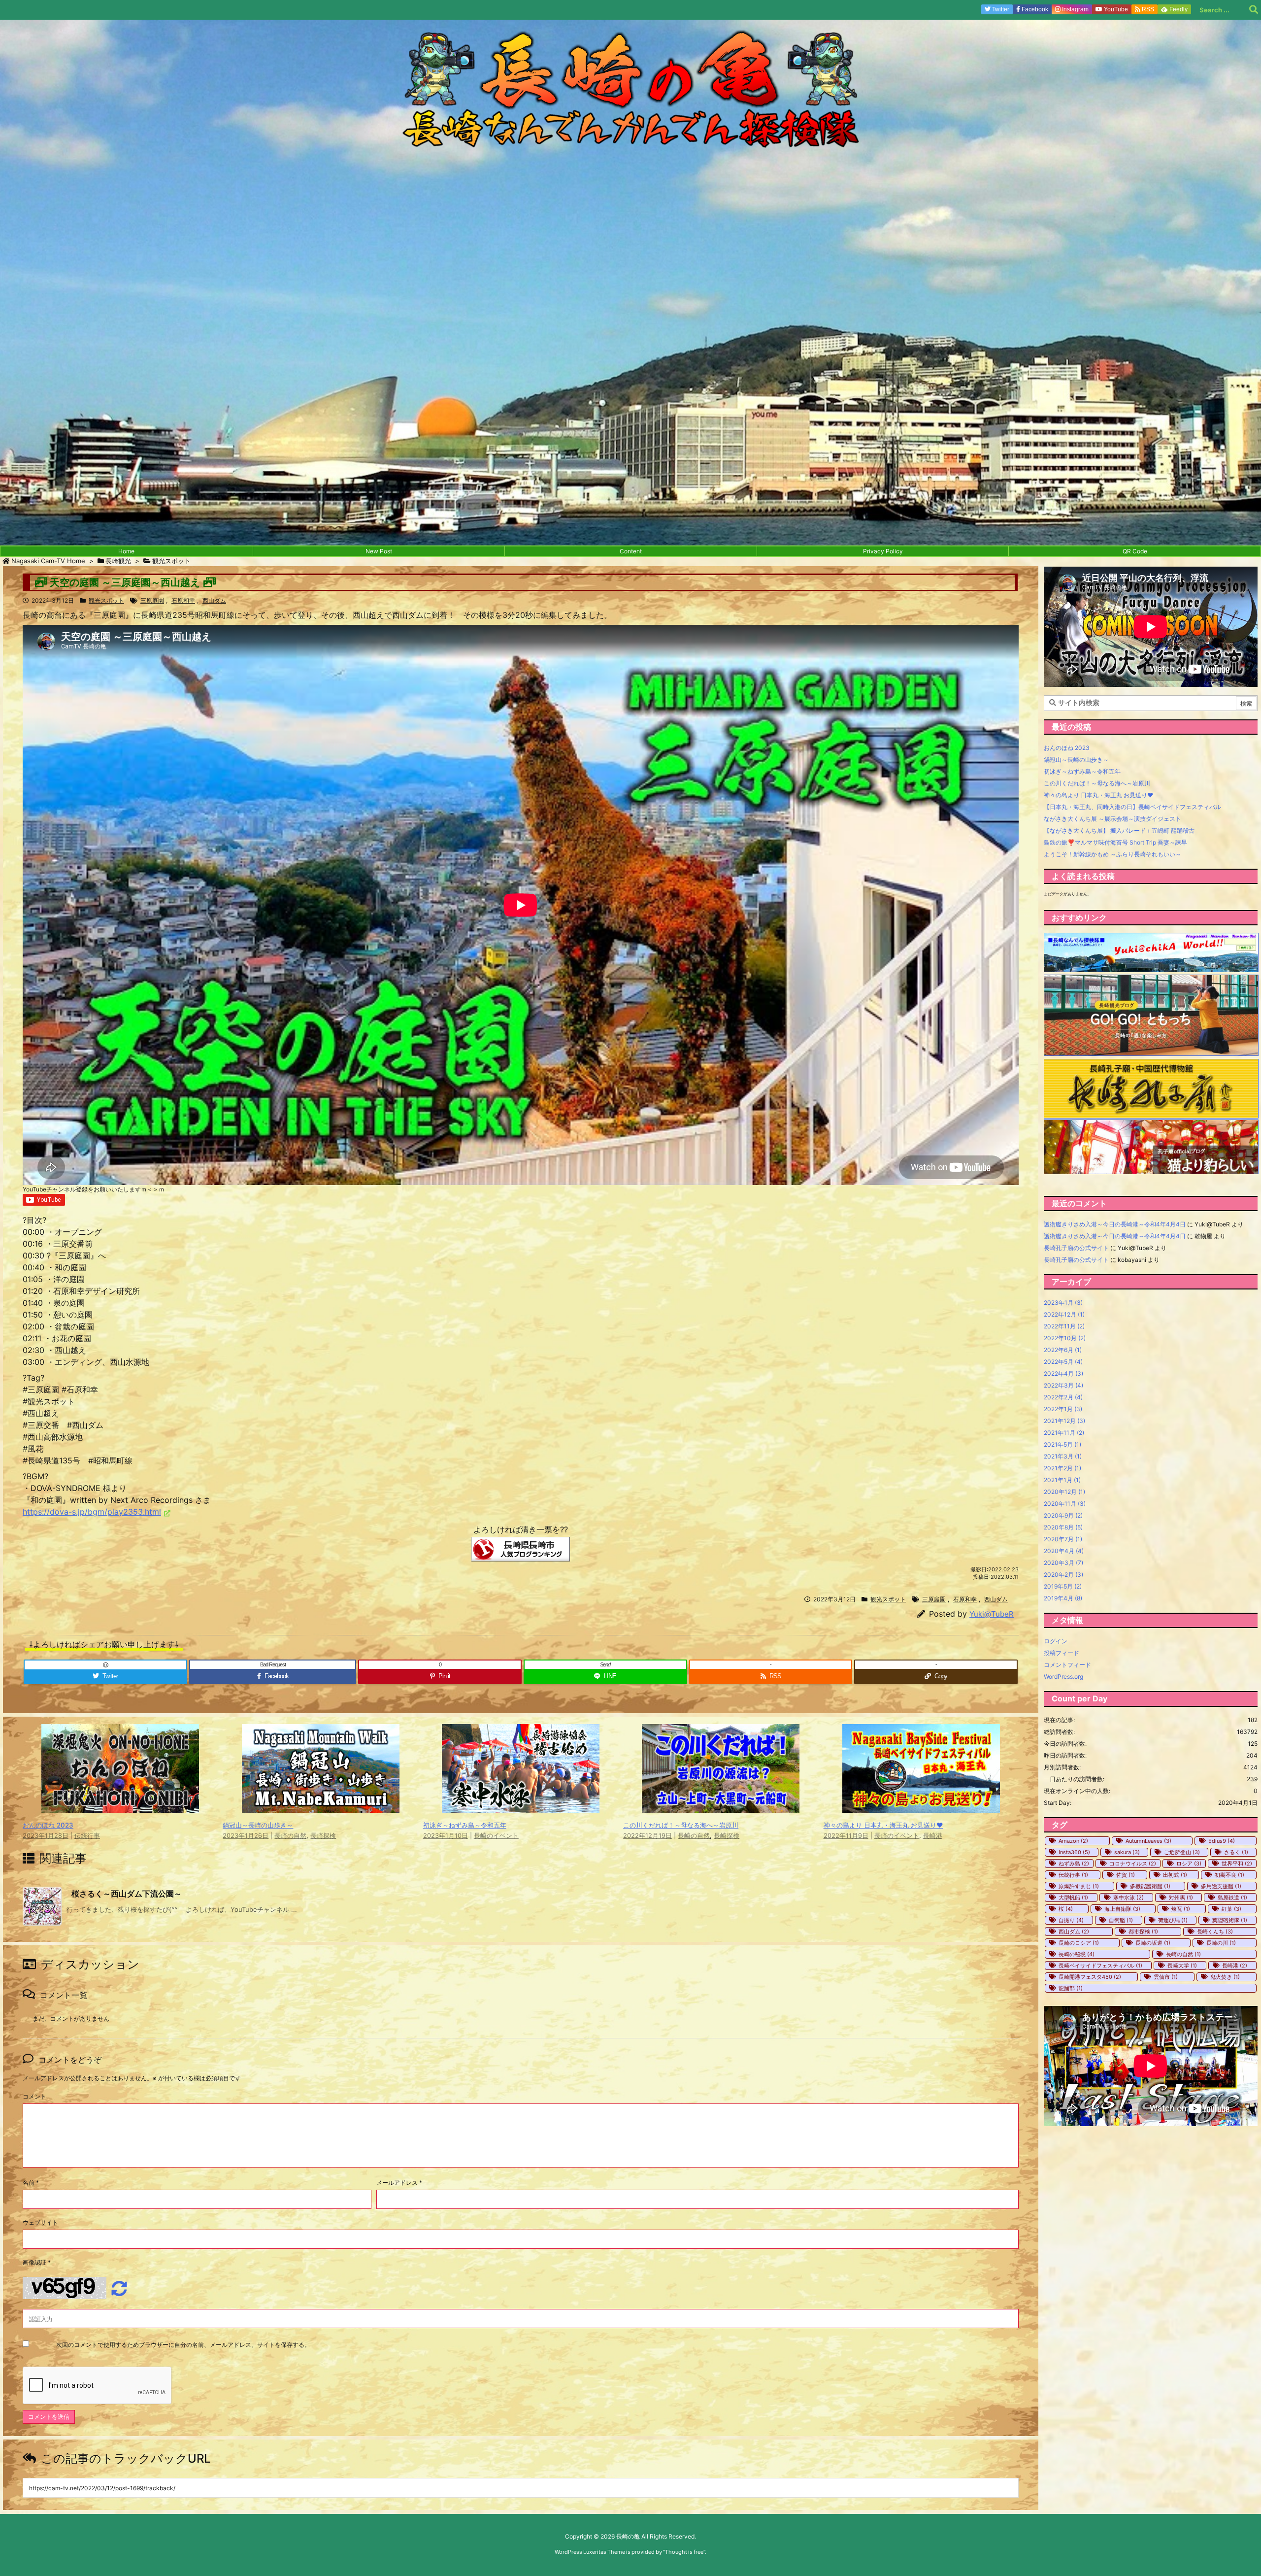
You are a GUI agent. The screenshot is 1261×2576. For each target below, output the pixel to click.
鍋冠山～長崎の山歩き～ (258, 1825)
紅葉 (1231, 1909)
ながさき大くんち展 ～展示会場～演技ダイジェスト (1112, 819)
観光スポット (171, 561)
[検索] (1254, 10)
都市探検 (1143, 1932)
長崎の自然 (290, 1836)
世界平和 (1237, 1864)
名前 (31, 2183)
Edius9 (1222, 1841)
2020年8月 (1063, 1527)
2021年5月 (1062, 1444)
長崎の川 (1221, 1943)
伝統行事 (87, 1836)
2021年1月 (1062, 1480)
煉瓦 (1181, 1909)
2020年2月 (1063, 1575)
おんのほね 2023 (48, 1825)
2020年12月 (1064, 1492)
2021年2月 (1062, 1468)
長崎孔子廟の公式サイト (1076, 1248)
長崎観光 (118, 561)
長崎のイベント (496, 1836)
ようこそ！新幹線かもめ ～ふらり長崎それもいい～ (1112, 854)
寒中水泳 (1128, 1898)
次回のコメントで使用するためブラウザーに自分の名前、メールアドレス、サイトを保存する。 (183, 2345)
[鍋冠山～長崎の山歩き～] (321, 1805)
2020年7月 (1063, 1539)
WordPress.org (1063, 1677)
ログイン (1056, 1641)
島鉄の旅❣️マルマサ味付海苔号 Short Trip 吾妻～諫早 (1115, 842)
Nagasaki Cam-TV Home (48, 561)
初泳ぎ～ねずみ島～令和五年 (465, 1825)
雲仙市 (1166, 1977)
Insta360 (1074, 1852)
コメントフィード (1067, 1665)
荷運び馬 (1173, 1920)
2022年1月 (1063, 1409)
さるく (1236, 1852)
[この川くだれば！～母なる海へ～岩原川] (721, 1805)
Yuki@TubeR (992, 1614)
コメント (34, 2096)
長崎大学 (1182, 1966)
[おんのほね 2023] (120, 1805)
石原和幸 (183, 600)
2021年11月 (1064, 1433)
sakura (1127, 1852)
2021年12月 (1064, 1421)
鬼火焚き (1225, 1977)
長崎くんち (1215, 1932)
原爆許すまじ (1079, 1886)
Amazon (1073, 1841)
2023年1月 (1063, 1303)
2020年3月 (1063, 1563)
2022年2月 (1063, 1397)
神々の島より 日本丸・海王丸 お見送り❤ (883, 1825)
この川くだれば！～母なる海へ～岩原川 (681, 1825)
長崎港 (933, 1836)
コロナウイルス (1133, 1864)
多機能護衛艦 (1150, 1886)
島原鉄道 (1232, 1898)
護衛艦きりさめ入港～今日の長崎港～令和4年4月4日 (1115, 1224)
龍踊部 (1071, 1988)
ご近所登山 (1182, 1852)
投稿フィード (1062, 1653)
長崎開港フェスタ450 (1090, 1977)
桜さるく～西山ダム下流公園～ (127, 1894)
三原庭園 (152, 600)
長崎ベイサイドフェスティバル (1100, 1966)
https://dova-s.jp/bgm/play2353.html (92, 1512)
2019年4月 (1063, 1598)
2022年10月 (1065, 1338)
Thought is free (684, 2552)
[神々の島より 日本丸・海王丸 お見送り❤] (921, 1805)
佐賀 (1126, 1875)
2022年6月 (1063, 1350)
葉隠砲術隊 (1230, 1920)
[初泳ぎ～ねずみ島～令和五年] (521, 1805)
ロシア (1189, 1864)
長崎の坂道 (1153, 1943)
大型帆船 (1073, 1898)
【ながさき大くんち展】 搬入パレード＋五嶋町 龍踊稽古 (1119, 830)
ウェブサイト (40, 2222)
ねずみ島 (1074, 1864)
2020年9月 (1063, 1515)
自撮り (1071, 1920)
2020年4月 (1064, 1551)
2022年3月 (1063, 1385)
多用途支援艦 (1221, 1886)
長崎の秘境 (1077, 1954)
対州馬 (1181, 1898)
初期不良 (1229, 1875)
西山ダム (214, 600)
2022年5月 (1063, 1362)
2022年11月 (1064, 1326)
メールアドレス (399, 2183)
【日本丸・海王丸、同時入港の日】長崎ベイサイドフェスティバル (1132, 807)
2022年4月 (1063, 1373)
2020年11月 (1065, 1504)
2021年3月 (1063, 1456)
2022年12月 (1064, 1314)
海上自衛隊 (1122, 1909)
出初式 (1175, 1875)
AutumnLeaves (1148, 1841)
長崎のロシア (1079, 1943)
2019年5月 (1063, 1586)
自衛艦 (1121, 1920)
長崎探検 (323, 1836)
